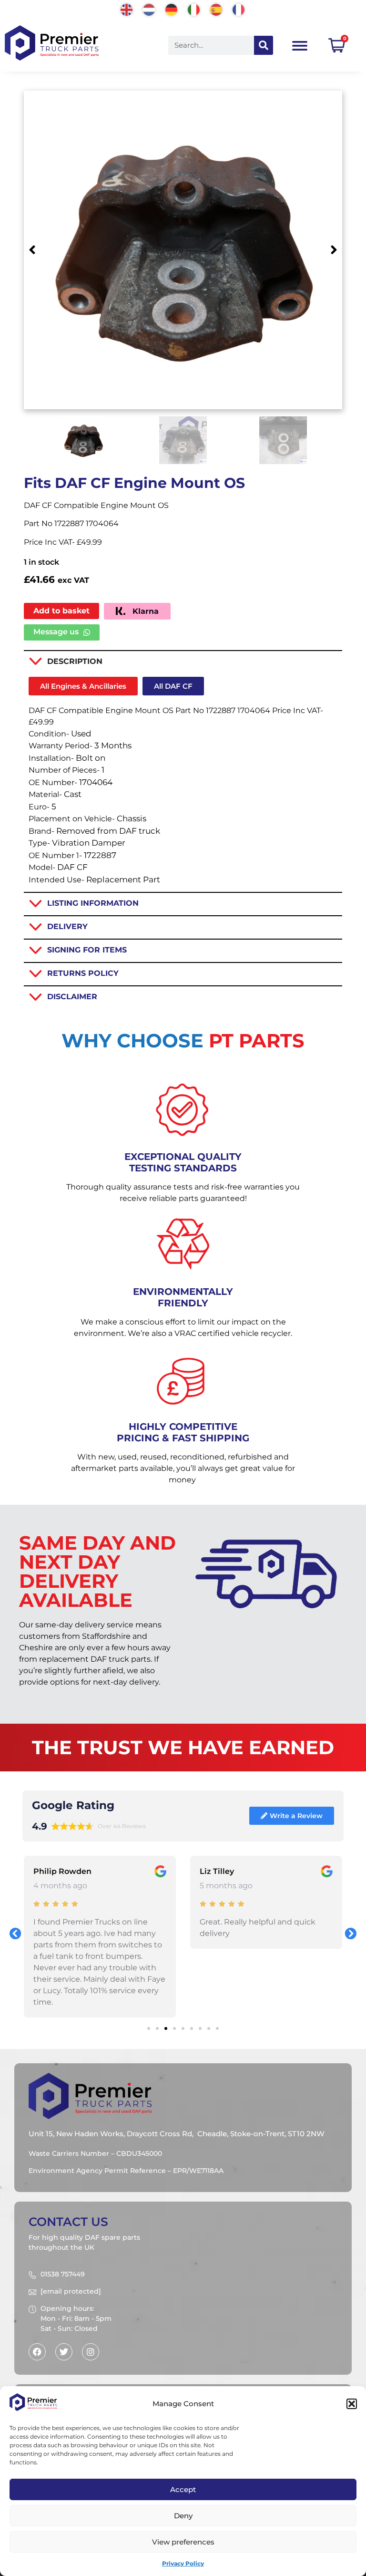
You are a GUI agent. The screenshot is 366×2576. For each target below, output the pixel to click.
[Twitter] (64, 2352)
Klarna (144, 611)
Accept (183, 2489)
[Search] (264, 45)
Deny (183, 2516)
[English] (127, 9)
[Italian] (194, 9)
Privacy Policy (183, 2563)
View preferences (183, 2542)
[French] (239, 9)
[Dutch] (149, 9)
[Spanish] (217, 9)
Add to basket (61, 611)
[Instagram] (91, 2352)
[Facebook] (37, 2352)
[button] (352, 2404)
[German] (172, 9)
